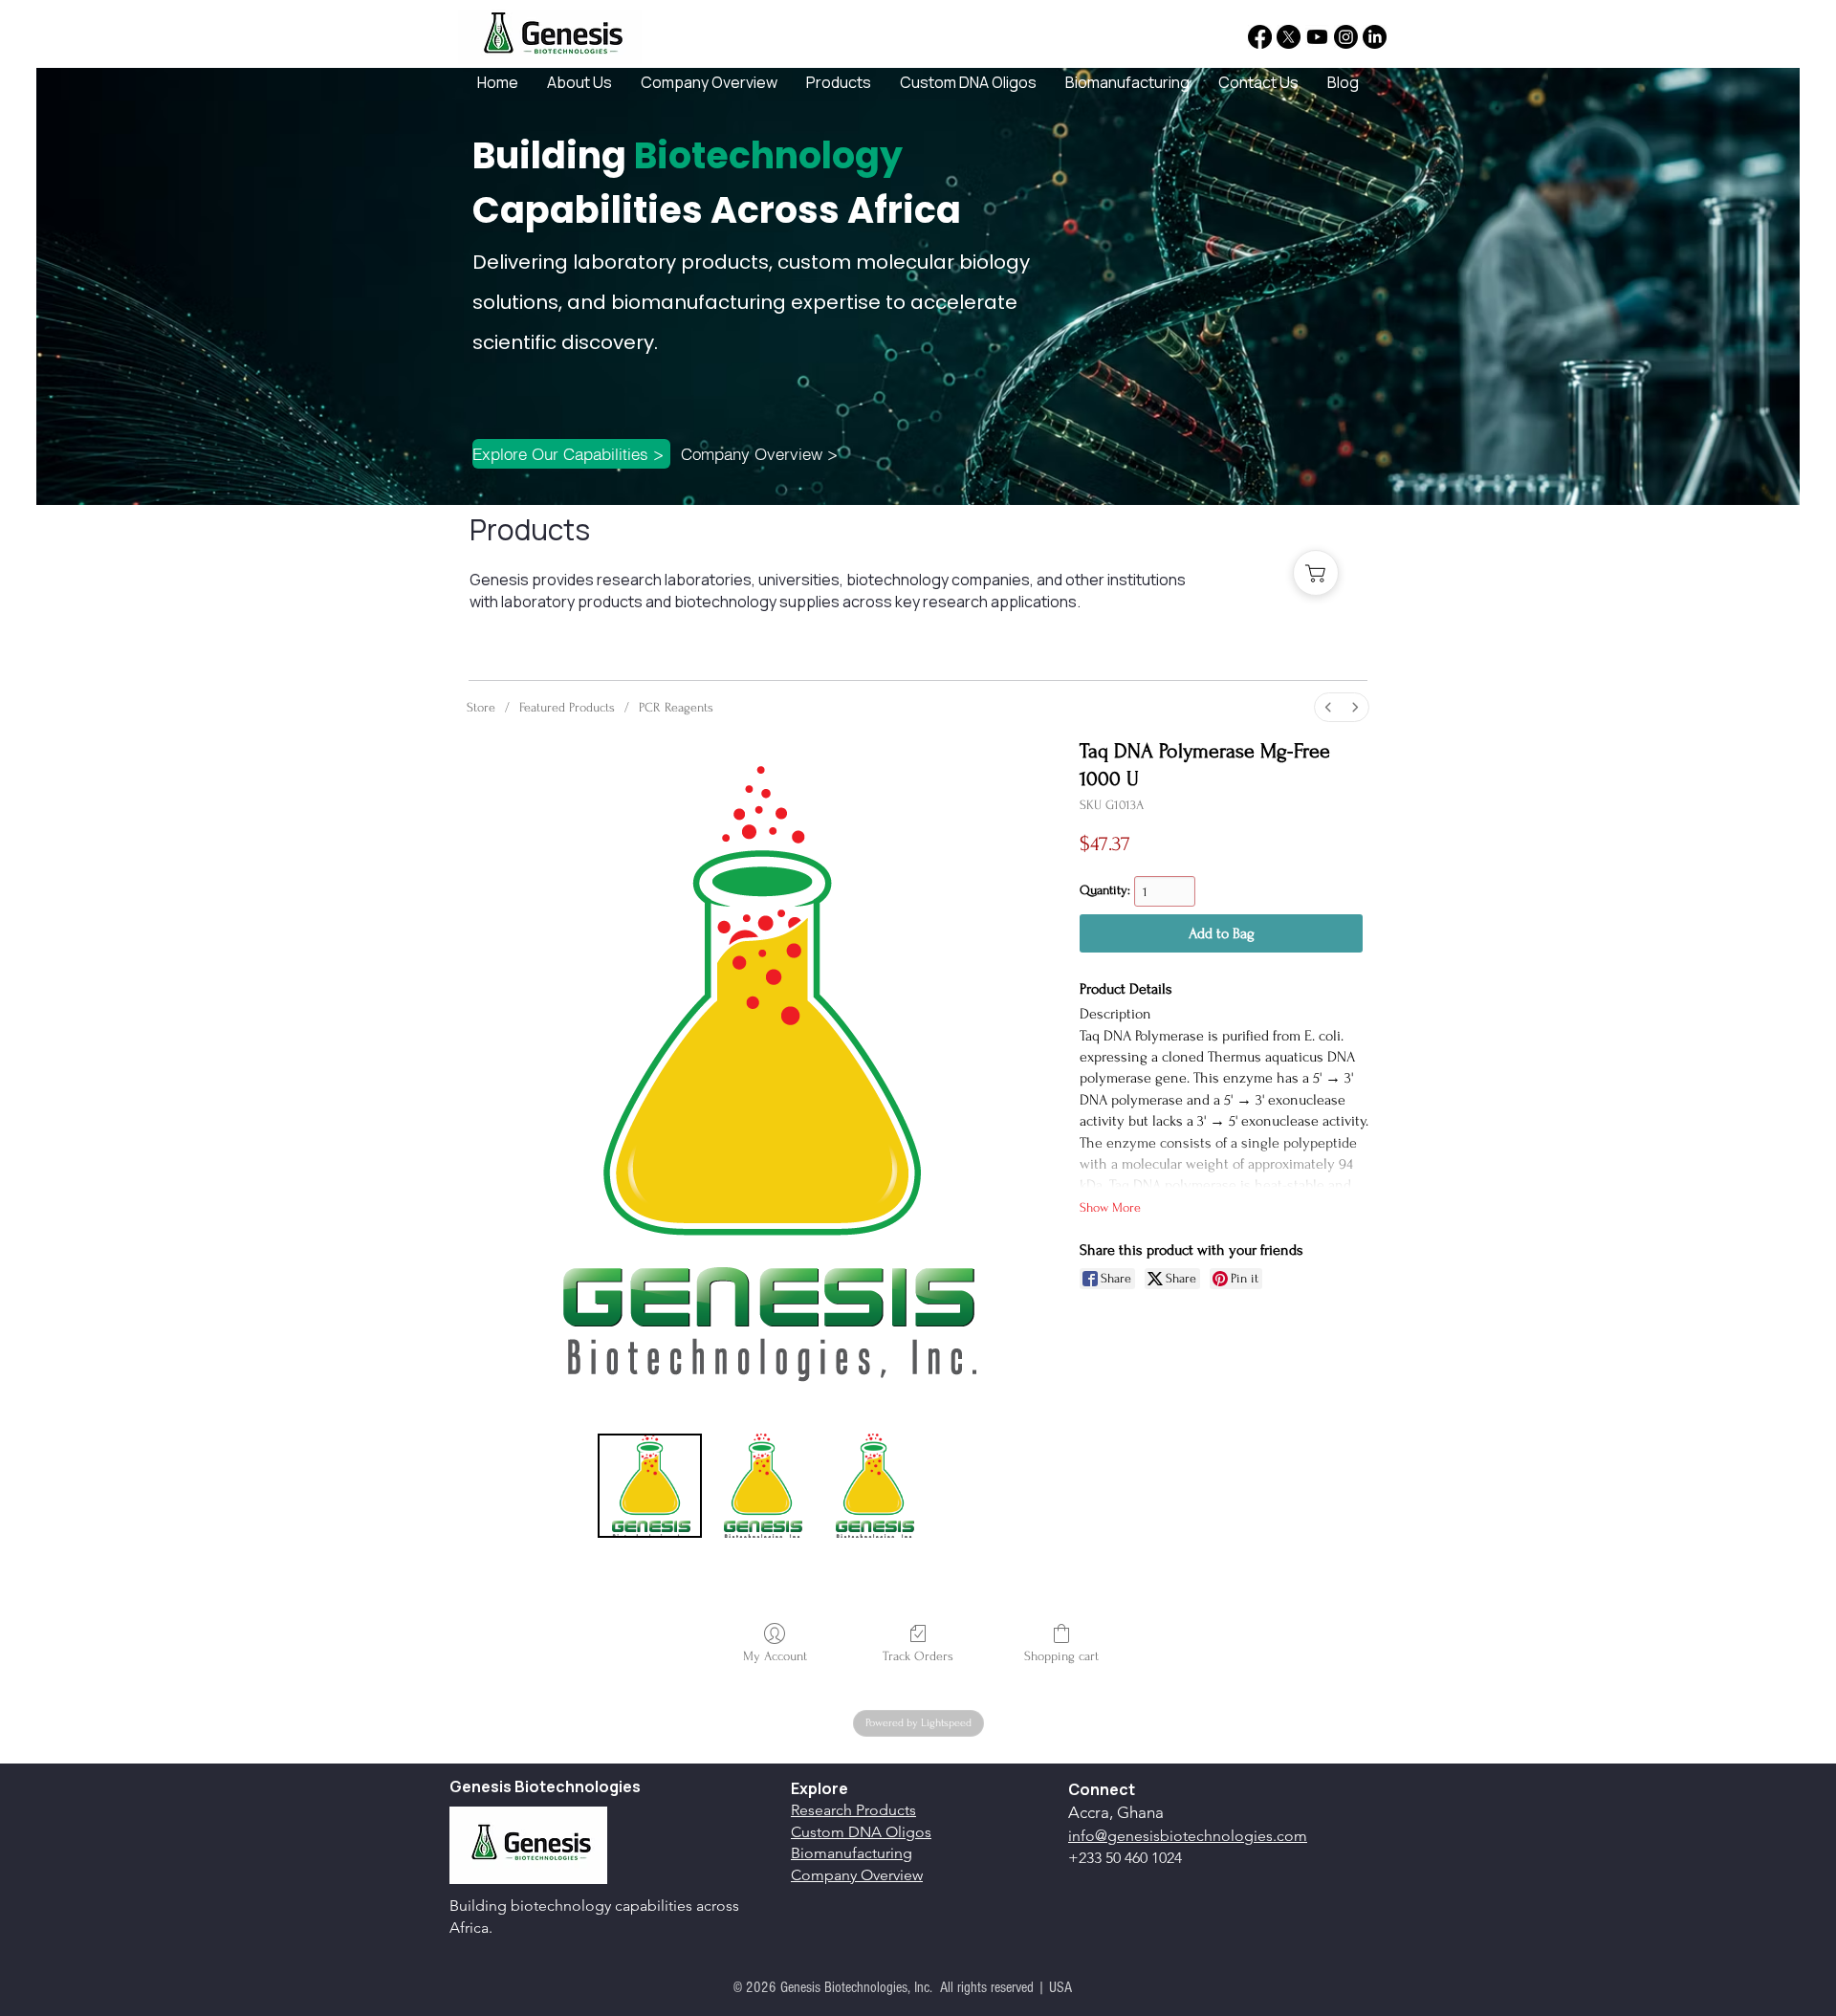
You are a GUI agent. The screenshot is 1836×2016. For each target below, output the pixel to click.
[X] (1289, 37)
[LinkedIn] (1375, 37)
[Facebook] (1260, 37)
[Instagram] (1346, 37)
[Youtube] (1317, 37)
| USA (1055, 1987)
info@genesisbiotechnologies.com (1188, 1836)
